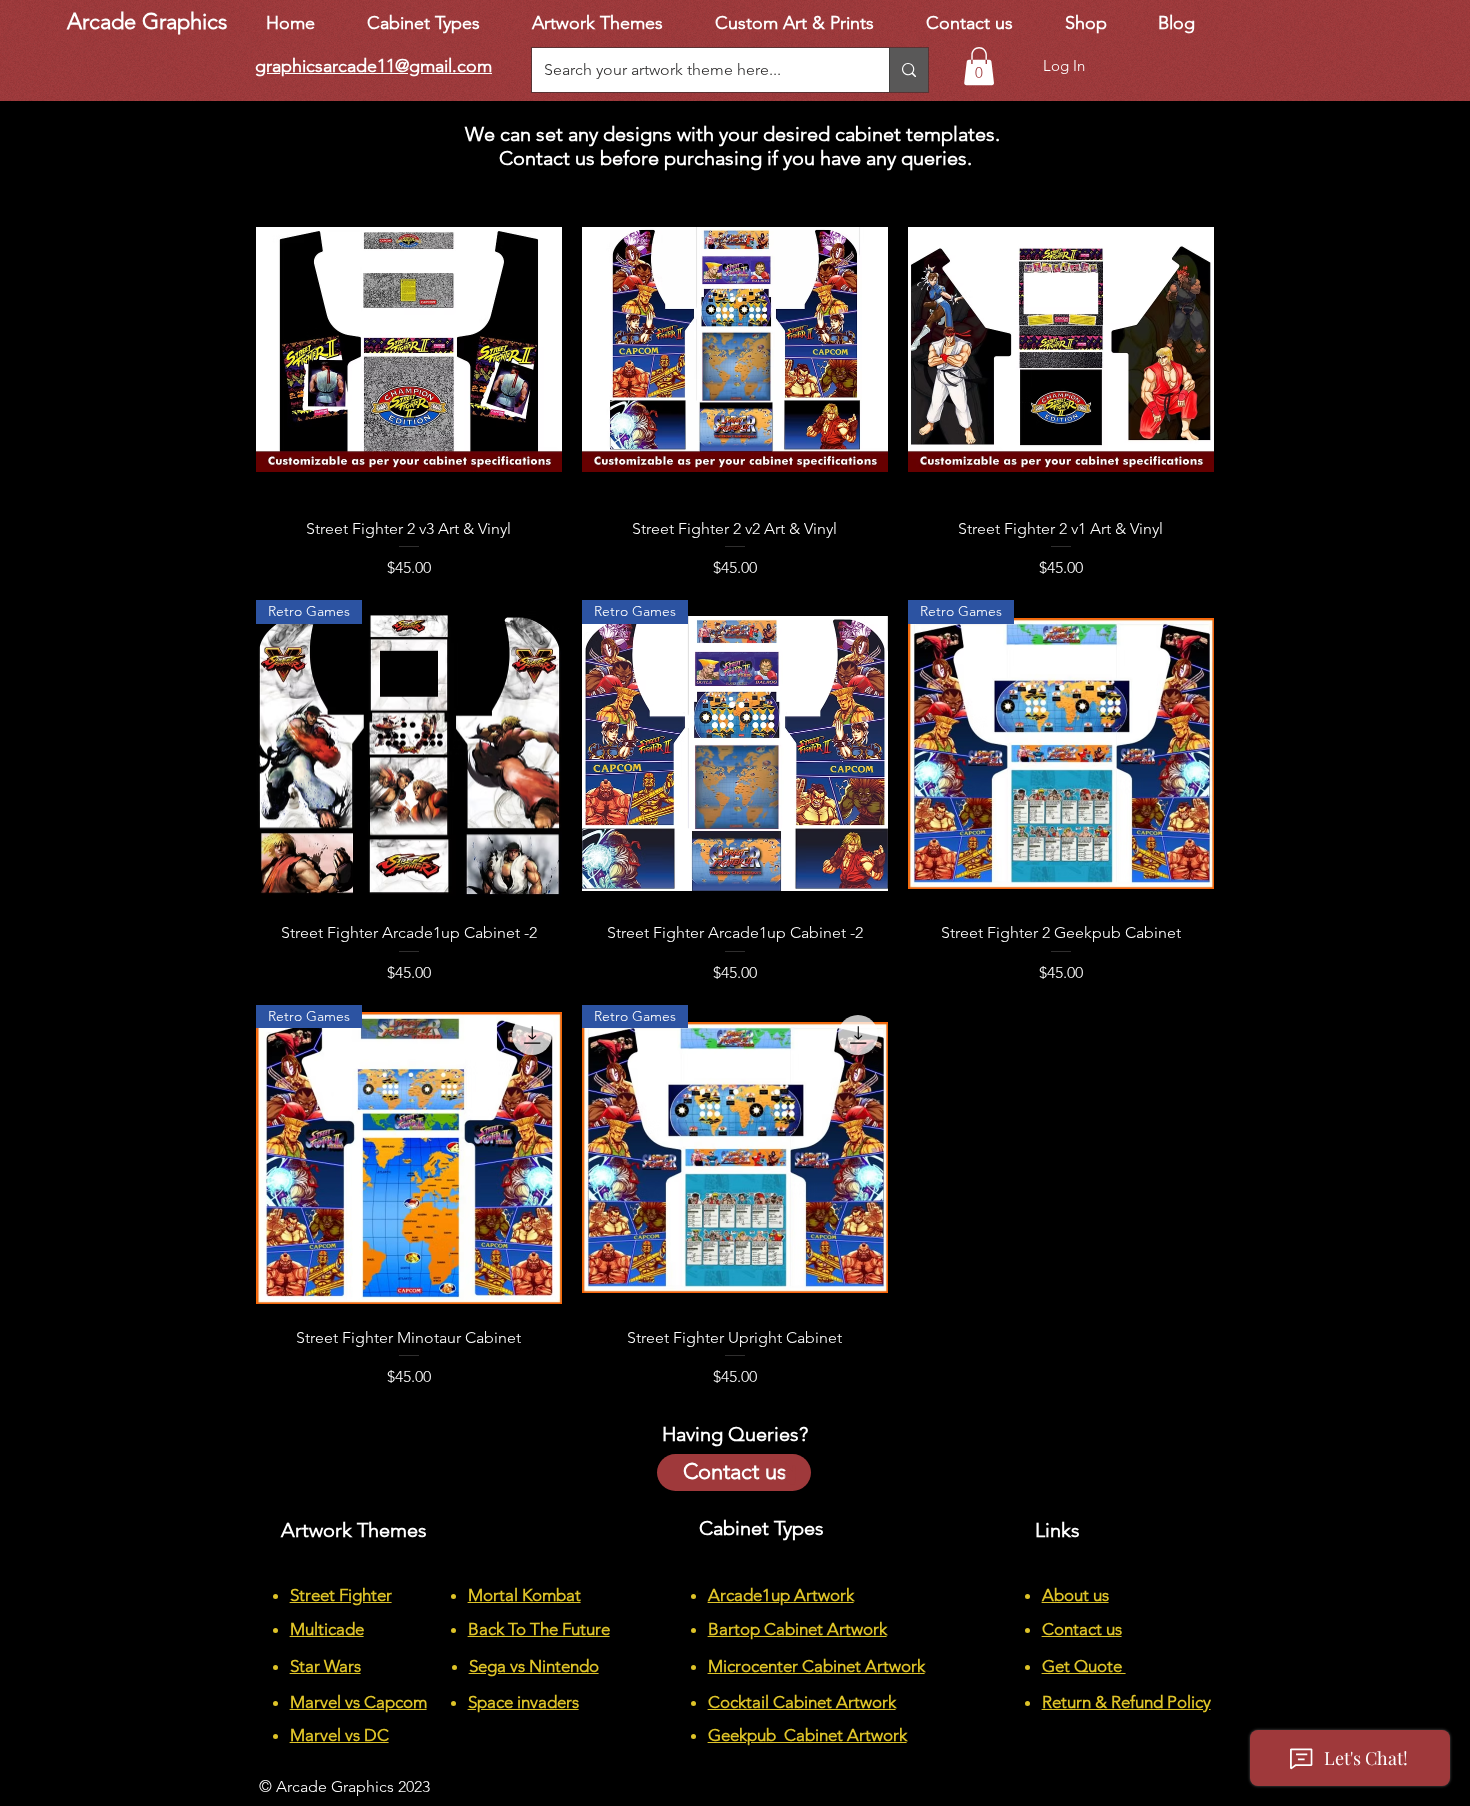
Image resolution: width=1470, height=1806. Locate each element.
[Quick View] (409, 349)
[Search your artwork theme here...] (908, 70)
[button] (979, 66)
